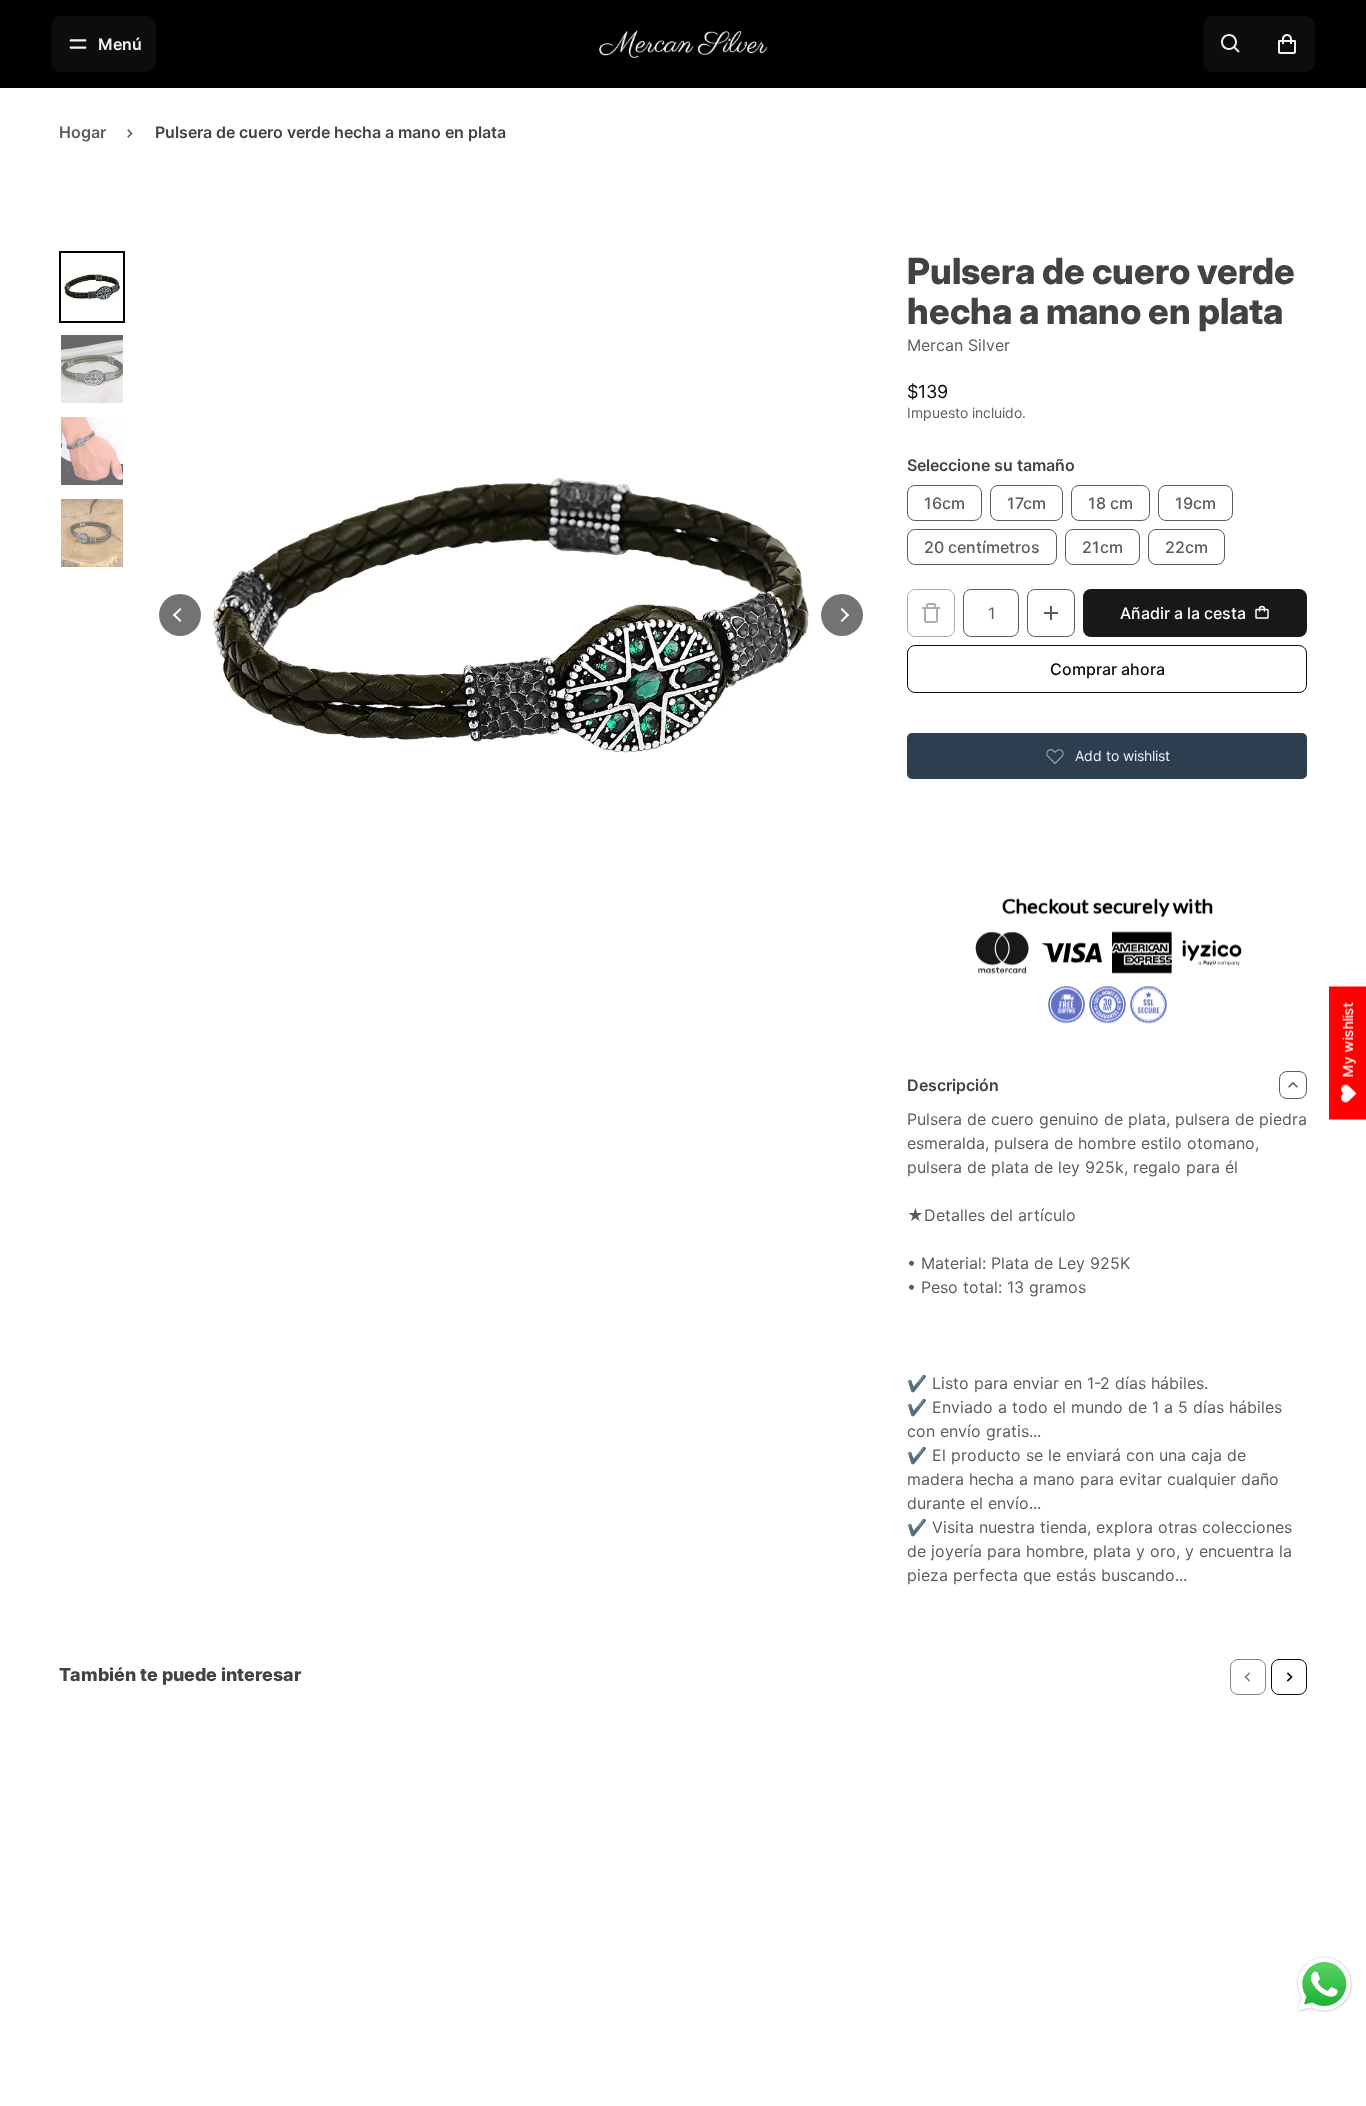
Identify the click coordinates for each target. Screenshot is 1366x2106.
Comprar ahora (1107, 669)
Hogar (82, 132)
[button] (1248, 1677)
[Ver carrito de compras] (1287, 44)
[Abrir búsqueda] (1231, 44)
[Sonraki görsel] (842, 615)
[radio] (944, 503)
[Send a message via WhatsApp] (1324, 1984)
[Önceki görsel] (180, 615)
